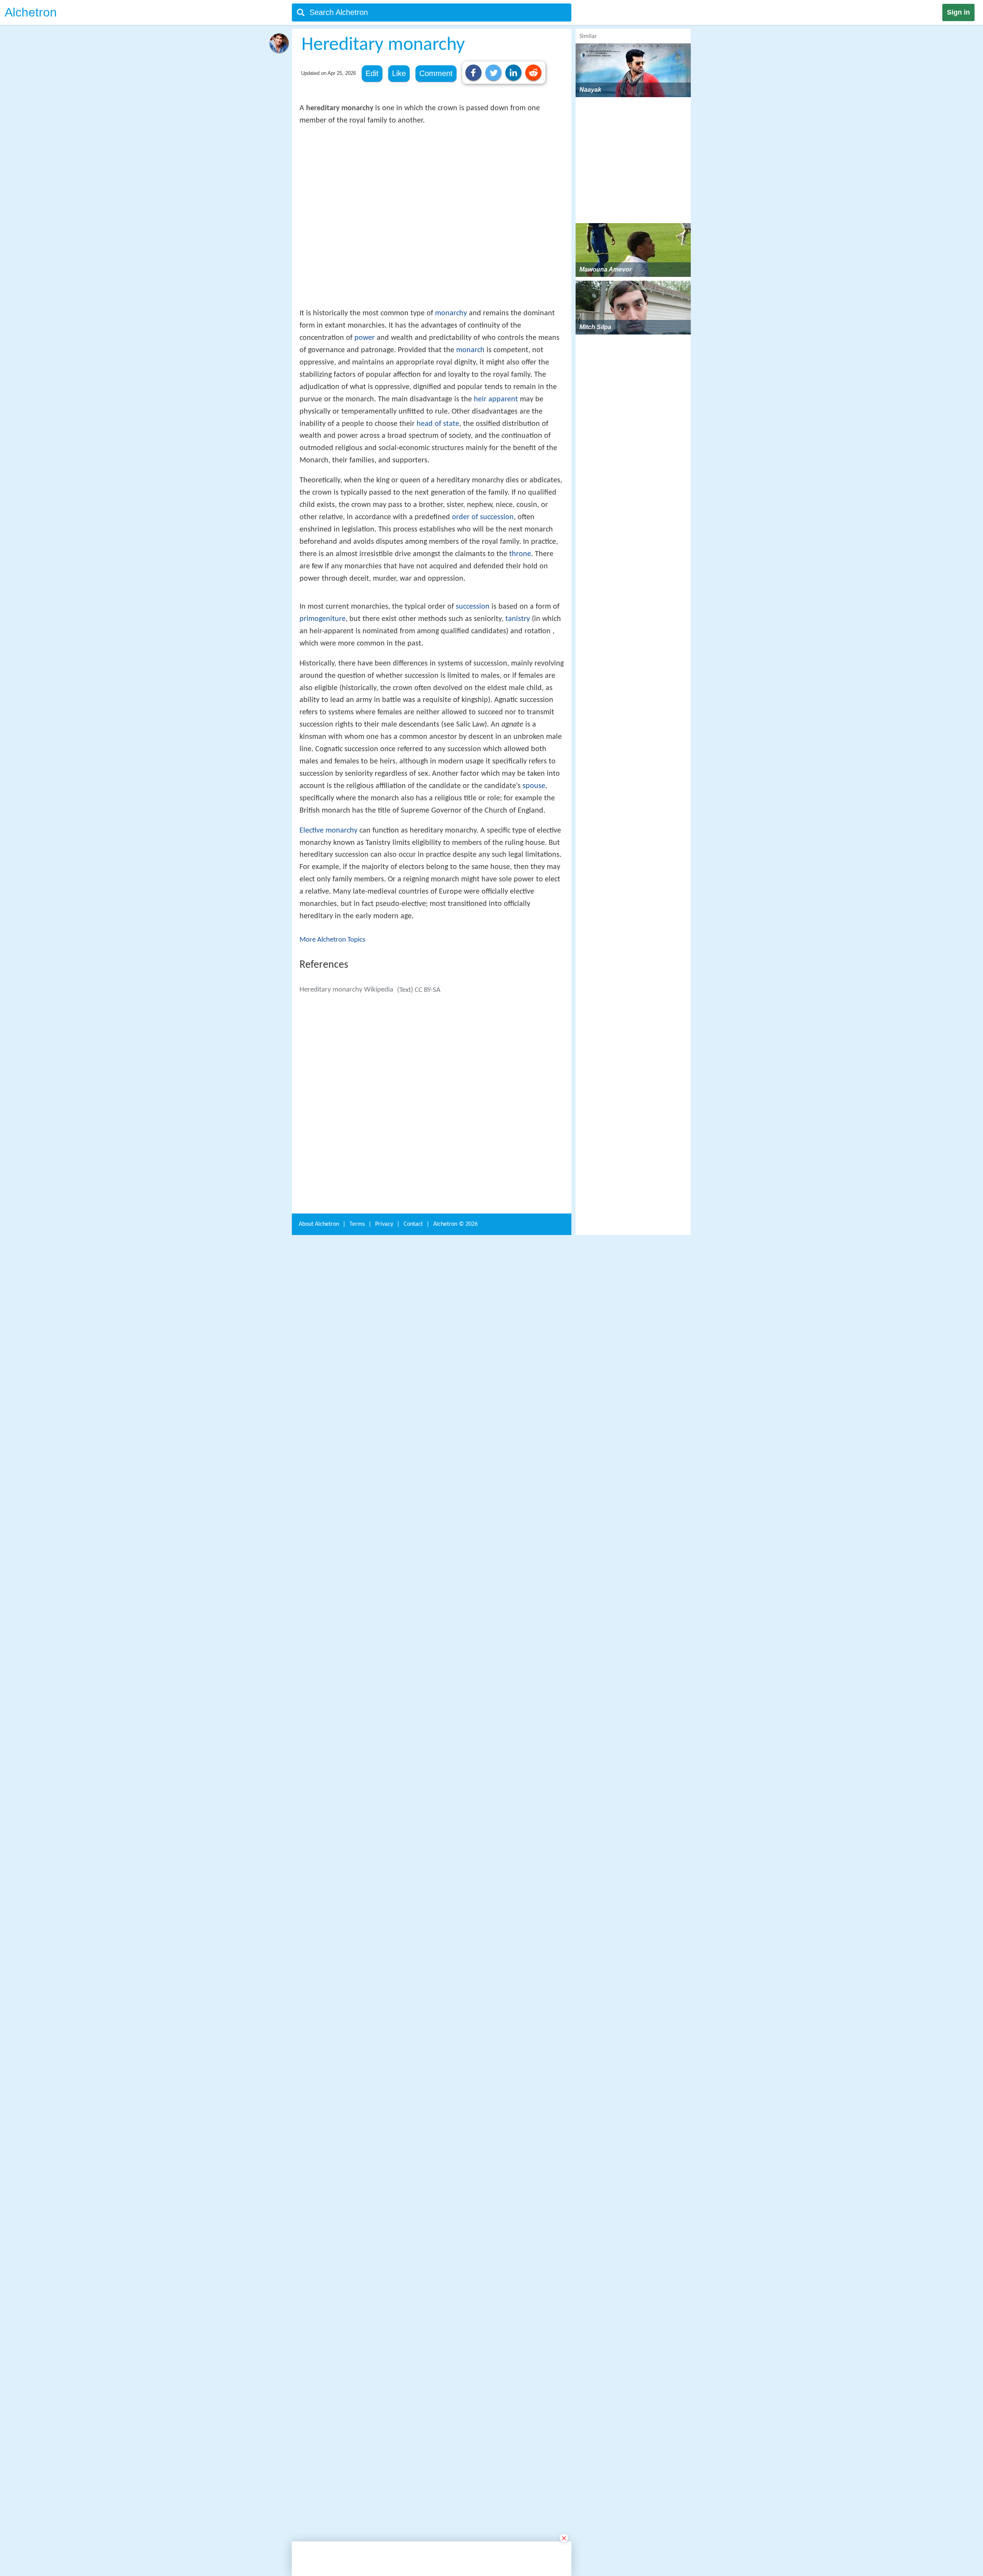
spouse (534, 1044)
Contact (413, 2424)
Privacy (384, 2424)
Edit (372, 73)
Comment (436, 73)
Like (399, 73)
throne (520, 667)
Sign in (958, 12)
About (319, 2424)
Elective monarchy (328, 1088)
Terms (357, 2424)
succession (473, 864)
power (365, 450)
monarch (470, 463)
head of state (438, 536)
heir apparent (496, 512)
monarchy (451, 426)
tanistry (518, 877)
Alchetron (31, 12)
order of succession (483, 630)
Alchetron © (455, 2424)
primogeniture (323, 877)
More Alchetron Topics (332, 1198)
